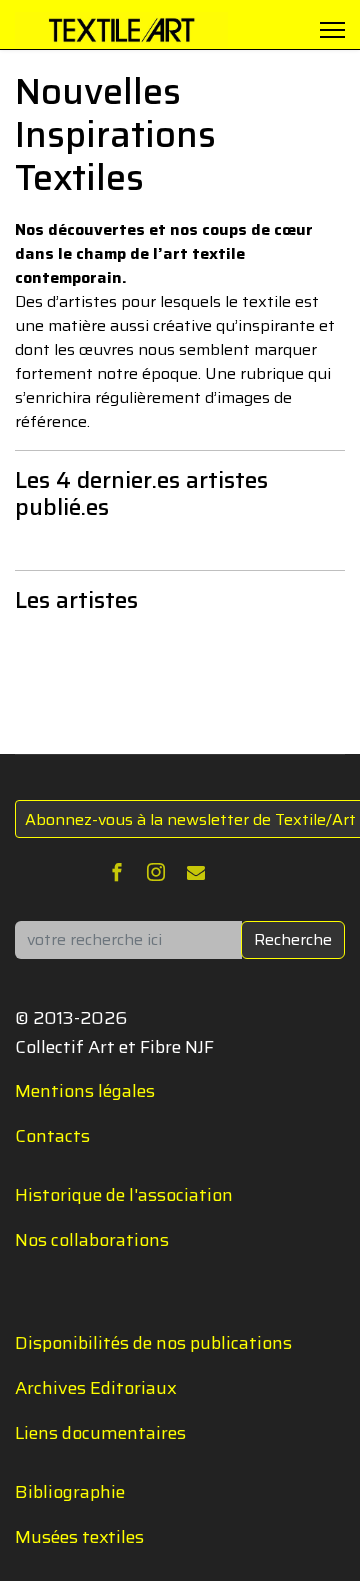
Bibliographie (70, 1492)
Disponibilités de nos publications (153, 1343)
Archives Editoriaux (96, 1388)
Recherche (293, 939)
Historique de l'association (124, 1195)
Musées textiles (79, 1537)
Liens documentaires (100, 1433)
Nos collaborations (92, 1240)
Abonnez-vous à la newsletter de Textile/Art (190, 819)
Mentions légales (85, 1091)
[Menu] (332, 30)
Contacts (52, 1136)
